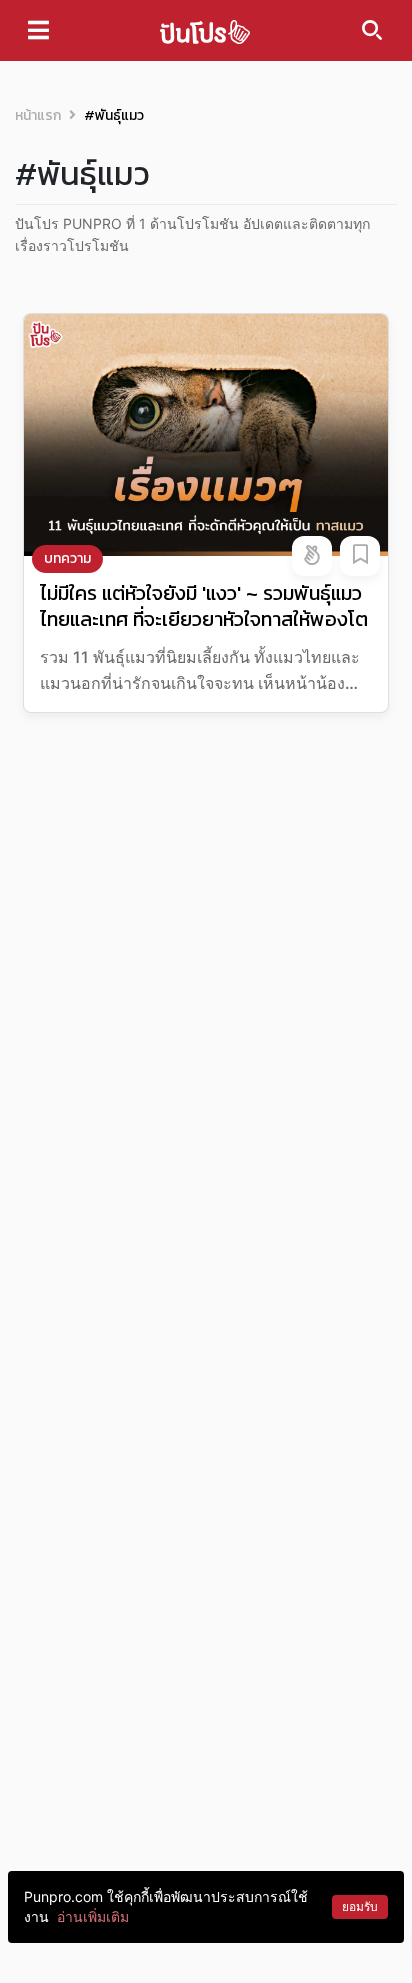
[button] (312, 556)
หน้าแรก (38, 115)
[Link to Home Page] (205, 30)
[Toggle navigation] (38, 30)
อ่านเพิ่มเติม (93, 1916)
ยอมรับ (360, 1906)
